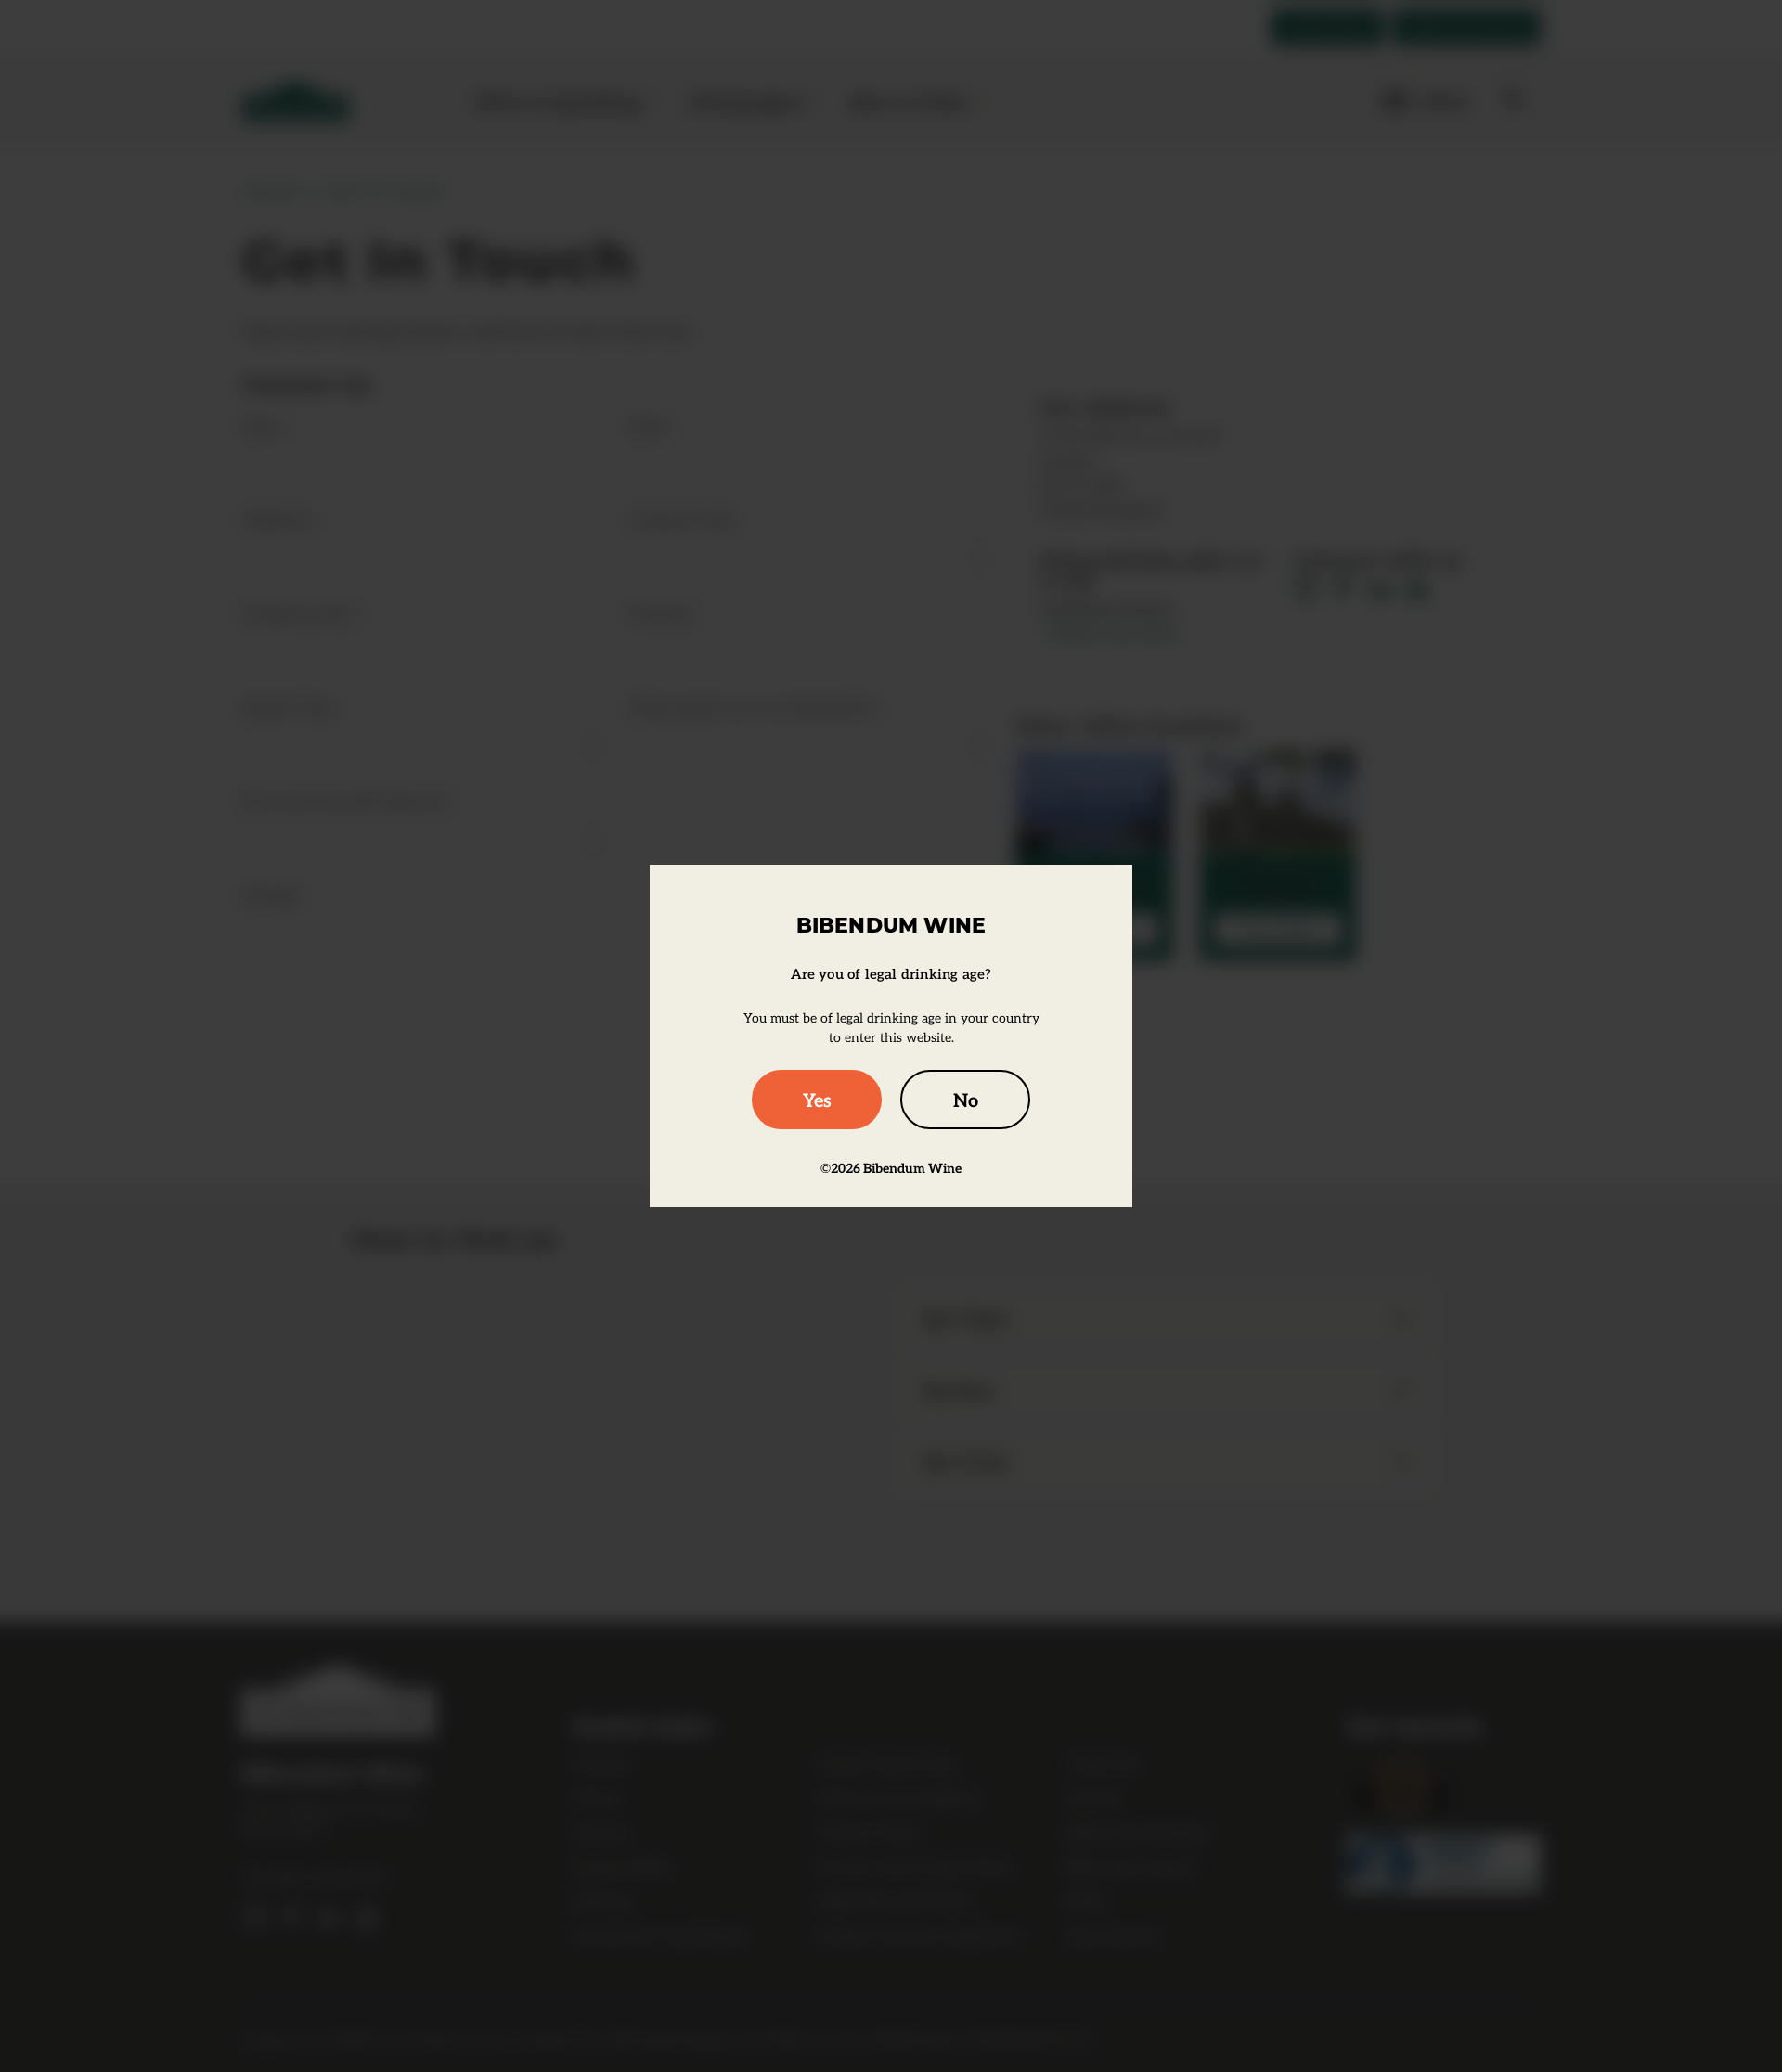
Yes (817, 1100)
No (966, 1100)
